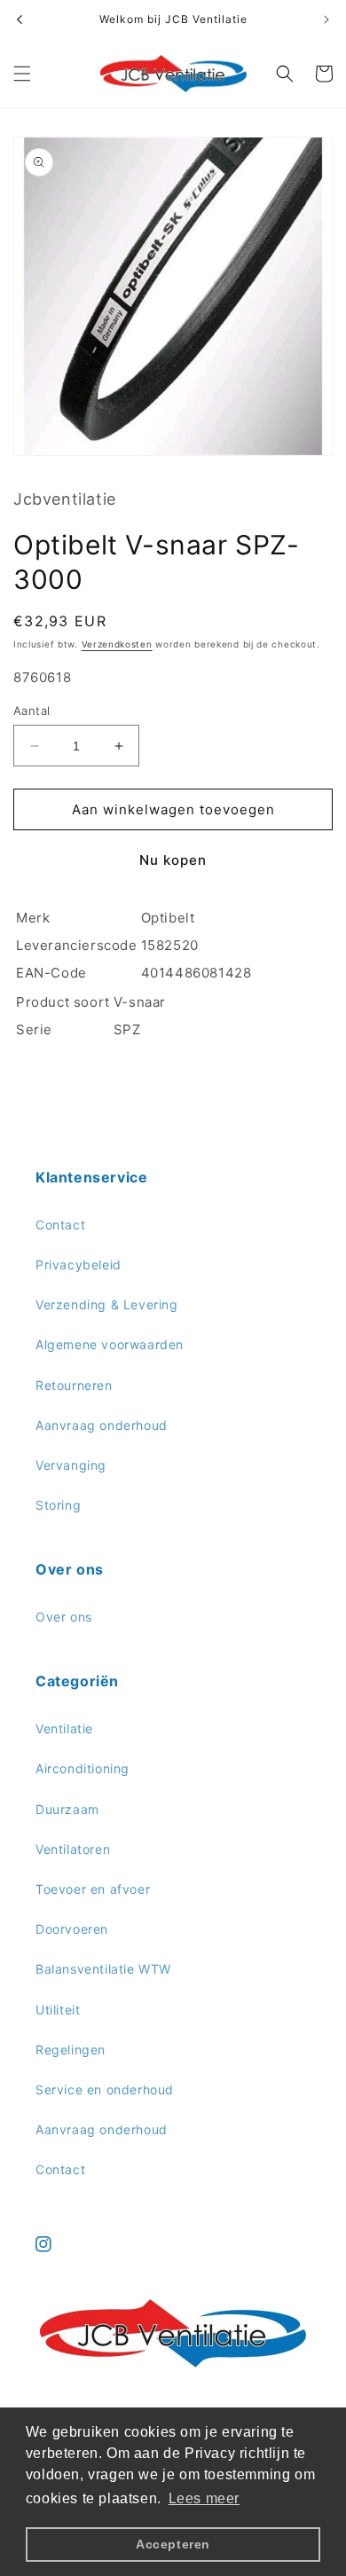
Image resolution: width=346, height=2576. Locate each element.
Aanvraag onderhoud (102, 1425)
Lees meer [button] (204, 2498)
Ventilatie (64, 1728)
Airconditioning (83, 1768)
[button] (22, 74)
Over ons (64, 1617)
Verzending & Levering (107, 1304)
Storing (58, 1505)
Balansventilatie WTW (103, 1969)
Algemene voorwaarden (110, 1344)
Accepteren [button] (173, 2544)
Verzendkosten (117, 644)
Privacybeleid (79, 1264)
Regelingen (71, 2050)
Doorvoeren (72, 1929)
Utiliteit (58, 2010)
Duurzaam (67, 1809)
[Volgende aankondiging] (326, 20)
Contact (60, 1225)
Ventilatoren (73, 1849)
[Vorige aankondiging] (20, 20)
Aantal (31, 711)
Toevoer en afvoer (93, 1889)
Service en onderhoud (105, 2089)
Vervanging (71, 1465)
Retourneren (74, 1385)
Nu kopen (173, 860)
